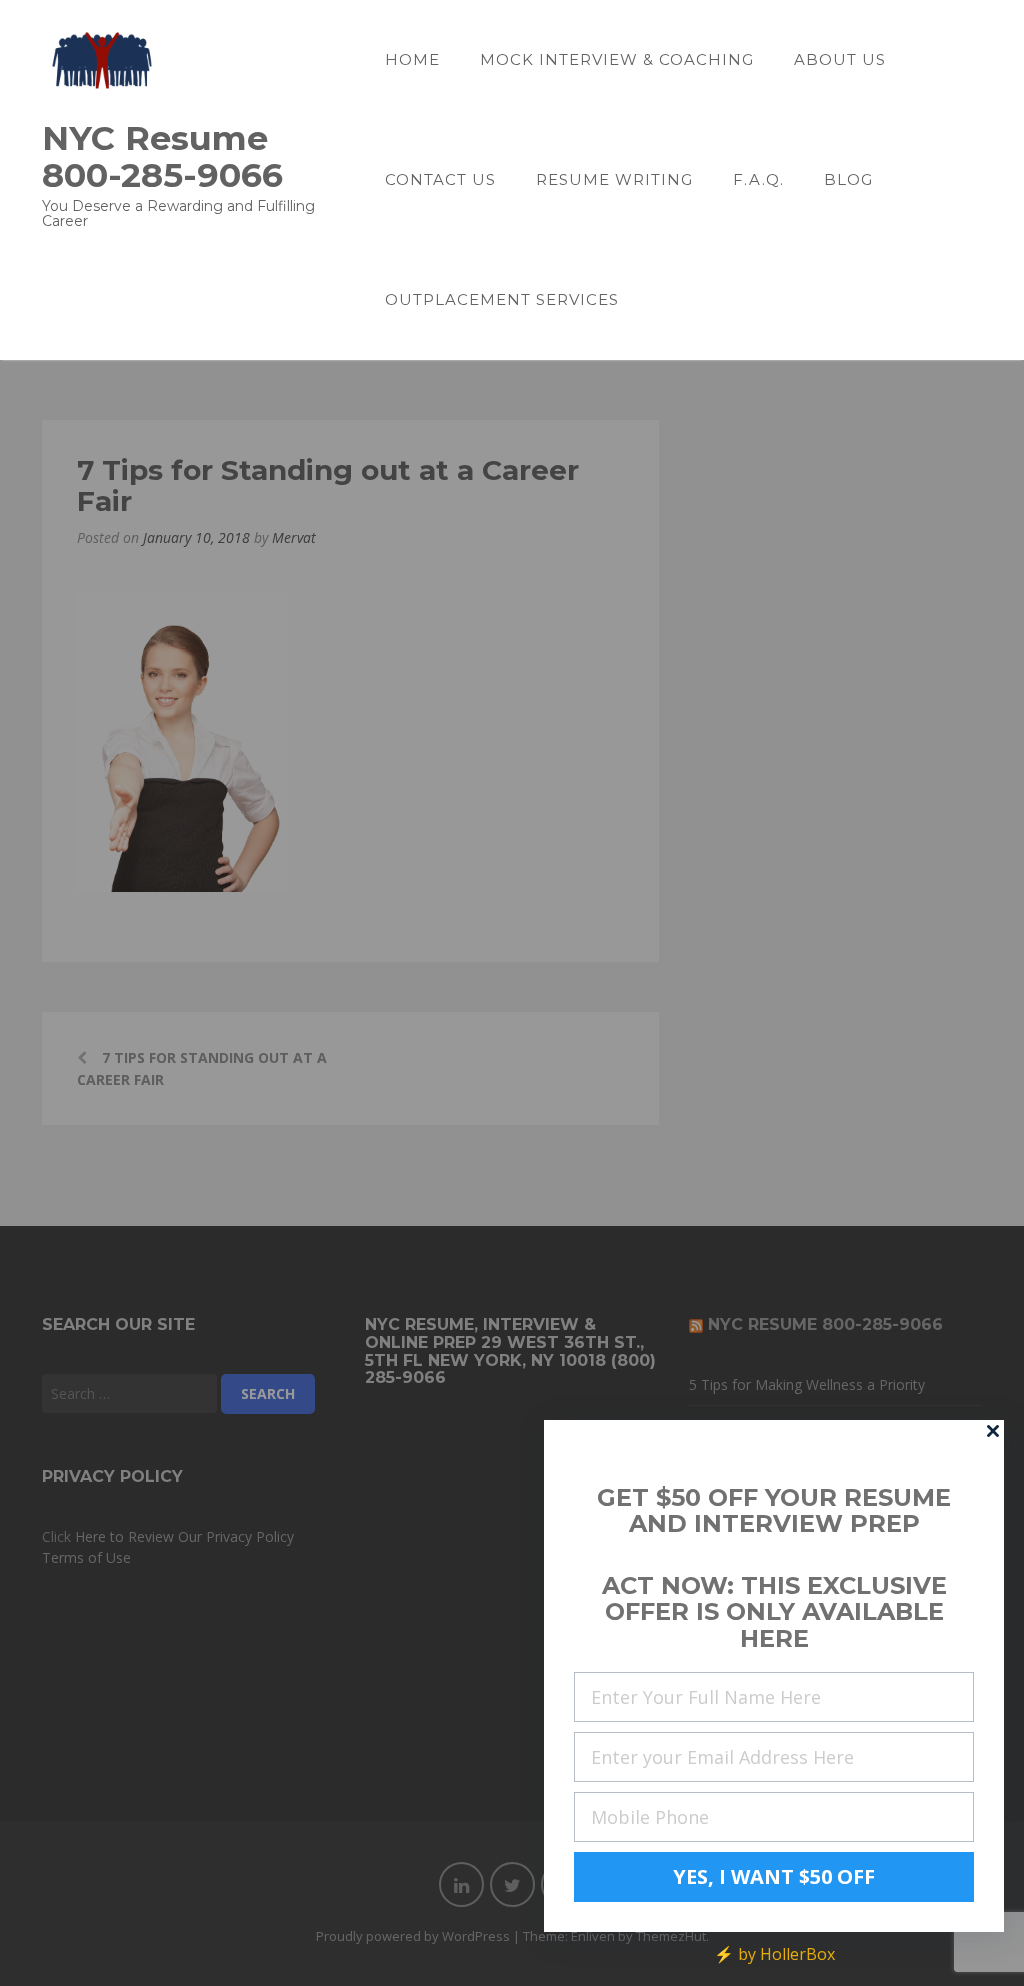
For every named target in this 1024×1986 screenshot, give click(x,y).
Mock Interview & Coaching (617, 59)
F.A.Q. (758, 179)
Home (412, 59)
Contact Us (440, 179)
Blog (848, 179)
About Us (840, 59)
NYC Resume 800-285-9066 (162, 156)
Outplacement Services (502, 299)
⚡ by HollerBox (774, 1954)
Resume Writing (614, 179)
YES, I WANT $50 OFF (774, 1876)
